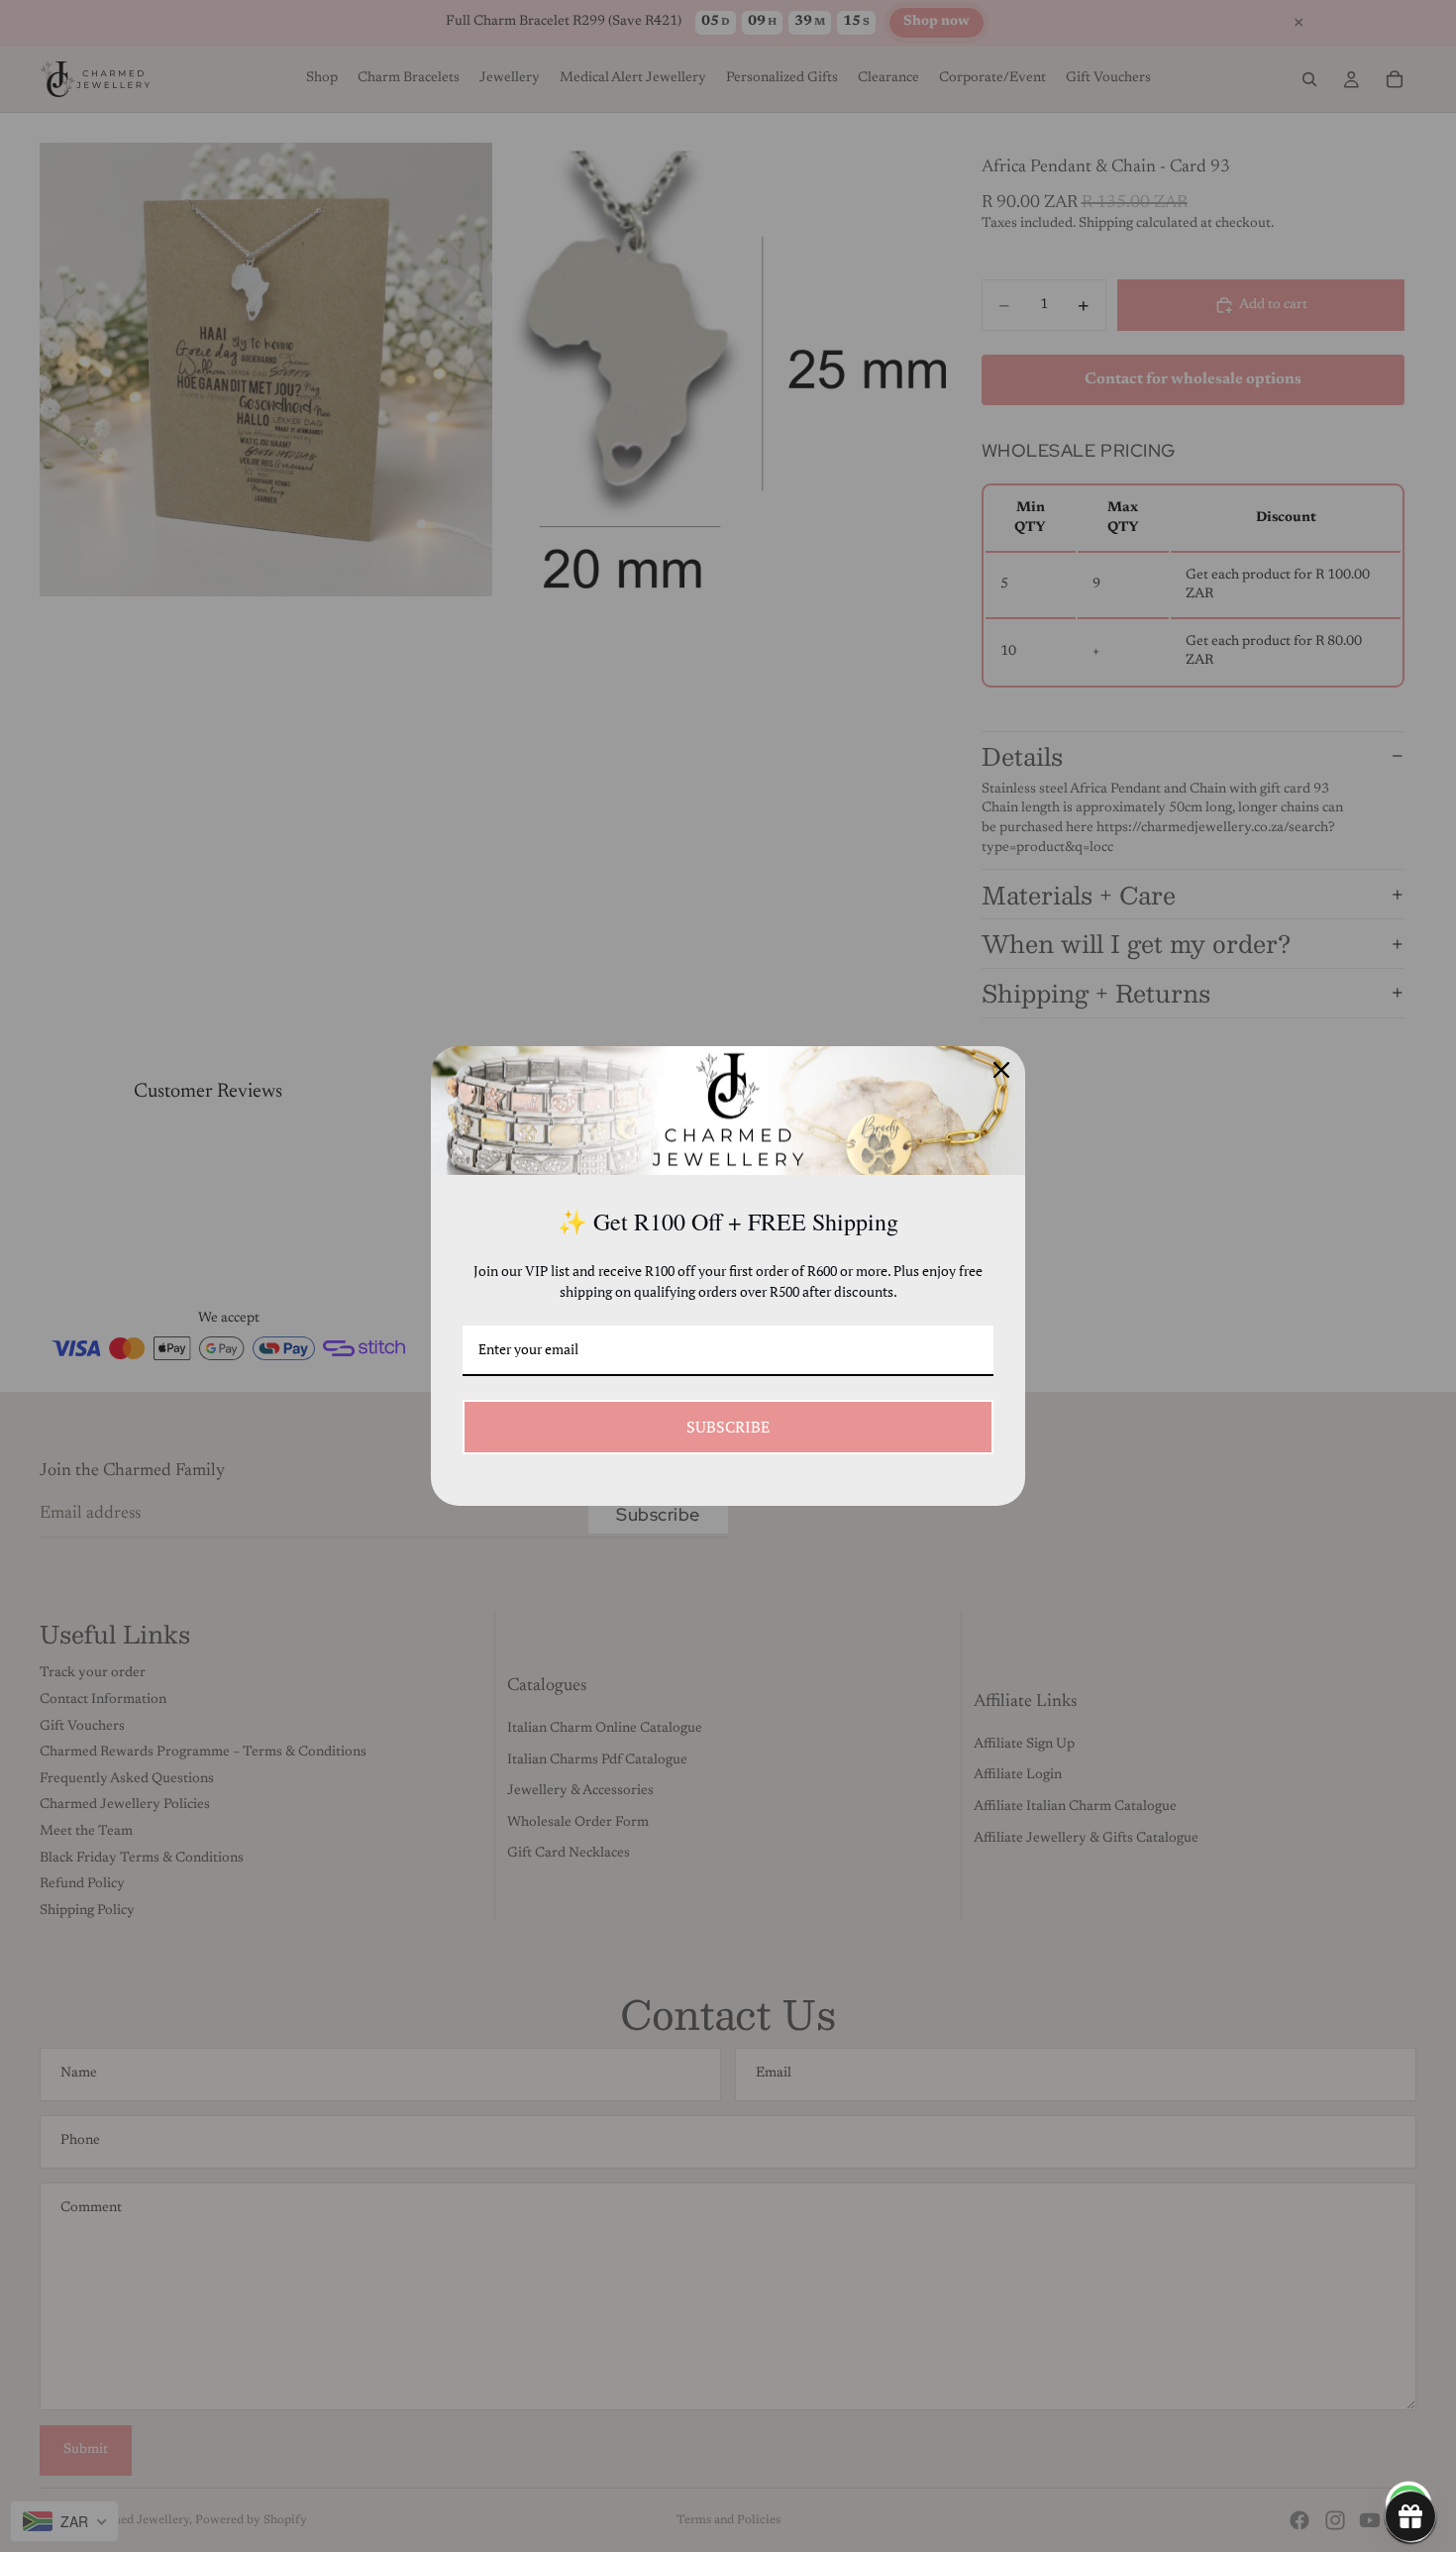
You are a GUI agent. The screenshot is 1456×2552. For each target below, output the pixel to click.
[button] (1410, 2516)
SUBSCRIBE (728, 1427)
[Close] (1001, 1070)
